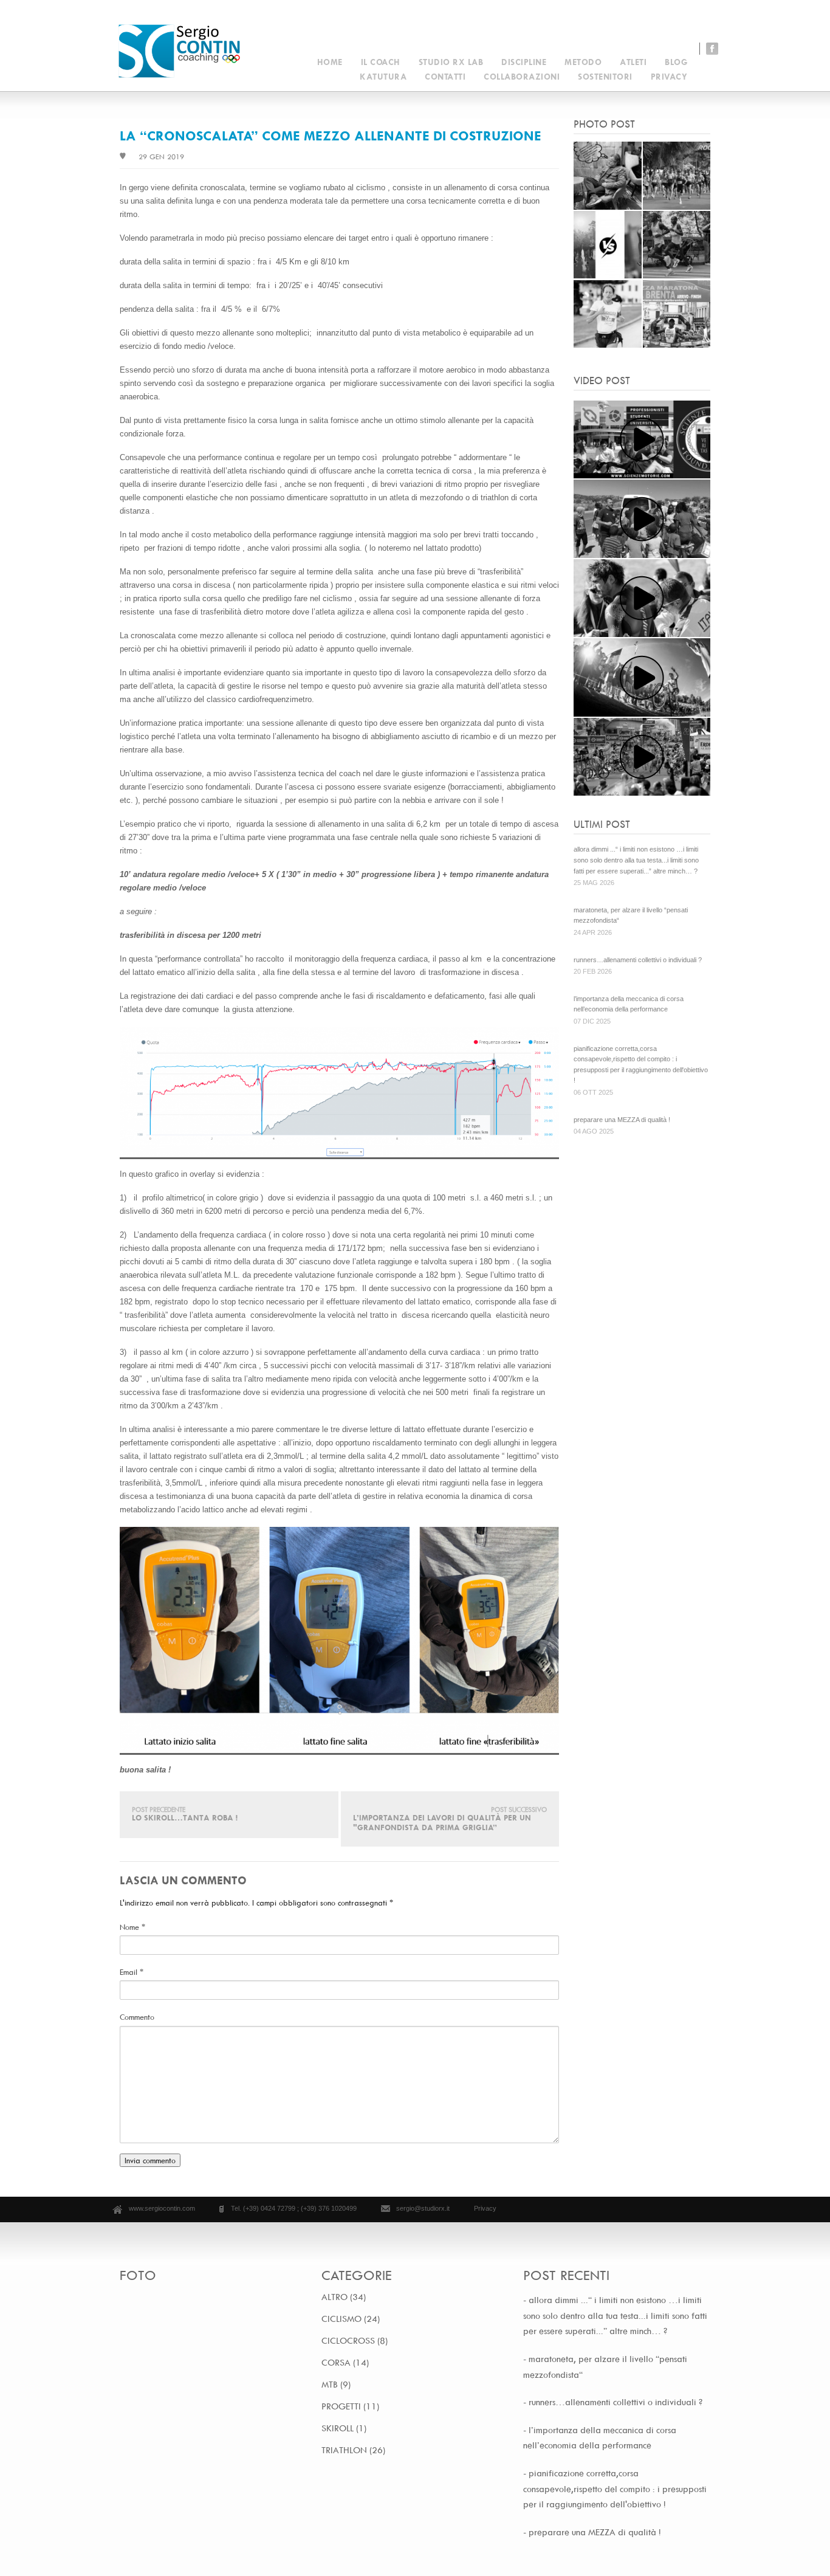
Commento (137, 2017)
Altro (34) (344, 2297)
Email (132, 1972)
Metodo (583, 62)
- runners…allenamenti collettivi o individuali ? (613, 2402)
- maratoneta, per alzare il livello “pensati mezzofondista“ (605, 2367)
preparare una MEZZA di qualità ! (622, 1120)
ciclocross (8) (355, 2341)
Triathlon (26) (353, 2450)
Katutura (383, 76)
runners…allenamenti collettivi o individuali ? (638, 960)
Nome (132, 1927)
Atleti (633, 62)
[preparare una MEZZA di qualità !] (677, 345)
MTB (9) (336, 2385)
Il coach (381, 62)
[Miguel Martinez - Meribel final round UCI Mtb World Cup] (642, 677)
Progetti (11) (350, 2406)
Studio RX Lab (451, 62)
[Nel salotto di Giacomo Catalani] (642, 440)
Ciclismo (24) (351, 2319)
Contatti (445, 76)
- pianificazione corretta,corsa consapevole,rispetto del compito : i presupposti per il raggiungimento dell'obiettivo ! (615, 2488)
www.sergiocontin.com (162, 2208)
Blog (676, 62)
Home (330, 62)
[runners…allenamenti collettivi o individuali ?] (608, 275)
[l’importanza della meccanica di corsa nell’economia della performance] (677, 275)
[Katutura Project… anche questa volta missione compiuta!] (642, 519)
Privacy (669, 76)
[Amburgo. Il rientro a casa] (642, 757)
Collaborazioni (522, 76)
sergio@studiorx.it (423, 2208)
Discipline (524, 62)
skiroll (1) (344, 2428)
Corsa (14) (345, 2363)
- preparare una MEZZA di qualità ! (592, 2532)
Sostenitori (605, 76)
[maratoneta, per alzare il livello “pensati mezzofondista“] (677, 207)
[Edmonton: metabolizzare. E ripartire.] (642, 598)
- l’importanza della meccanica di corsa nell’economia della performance (600, 2438)
